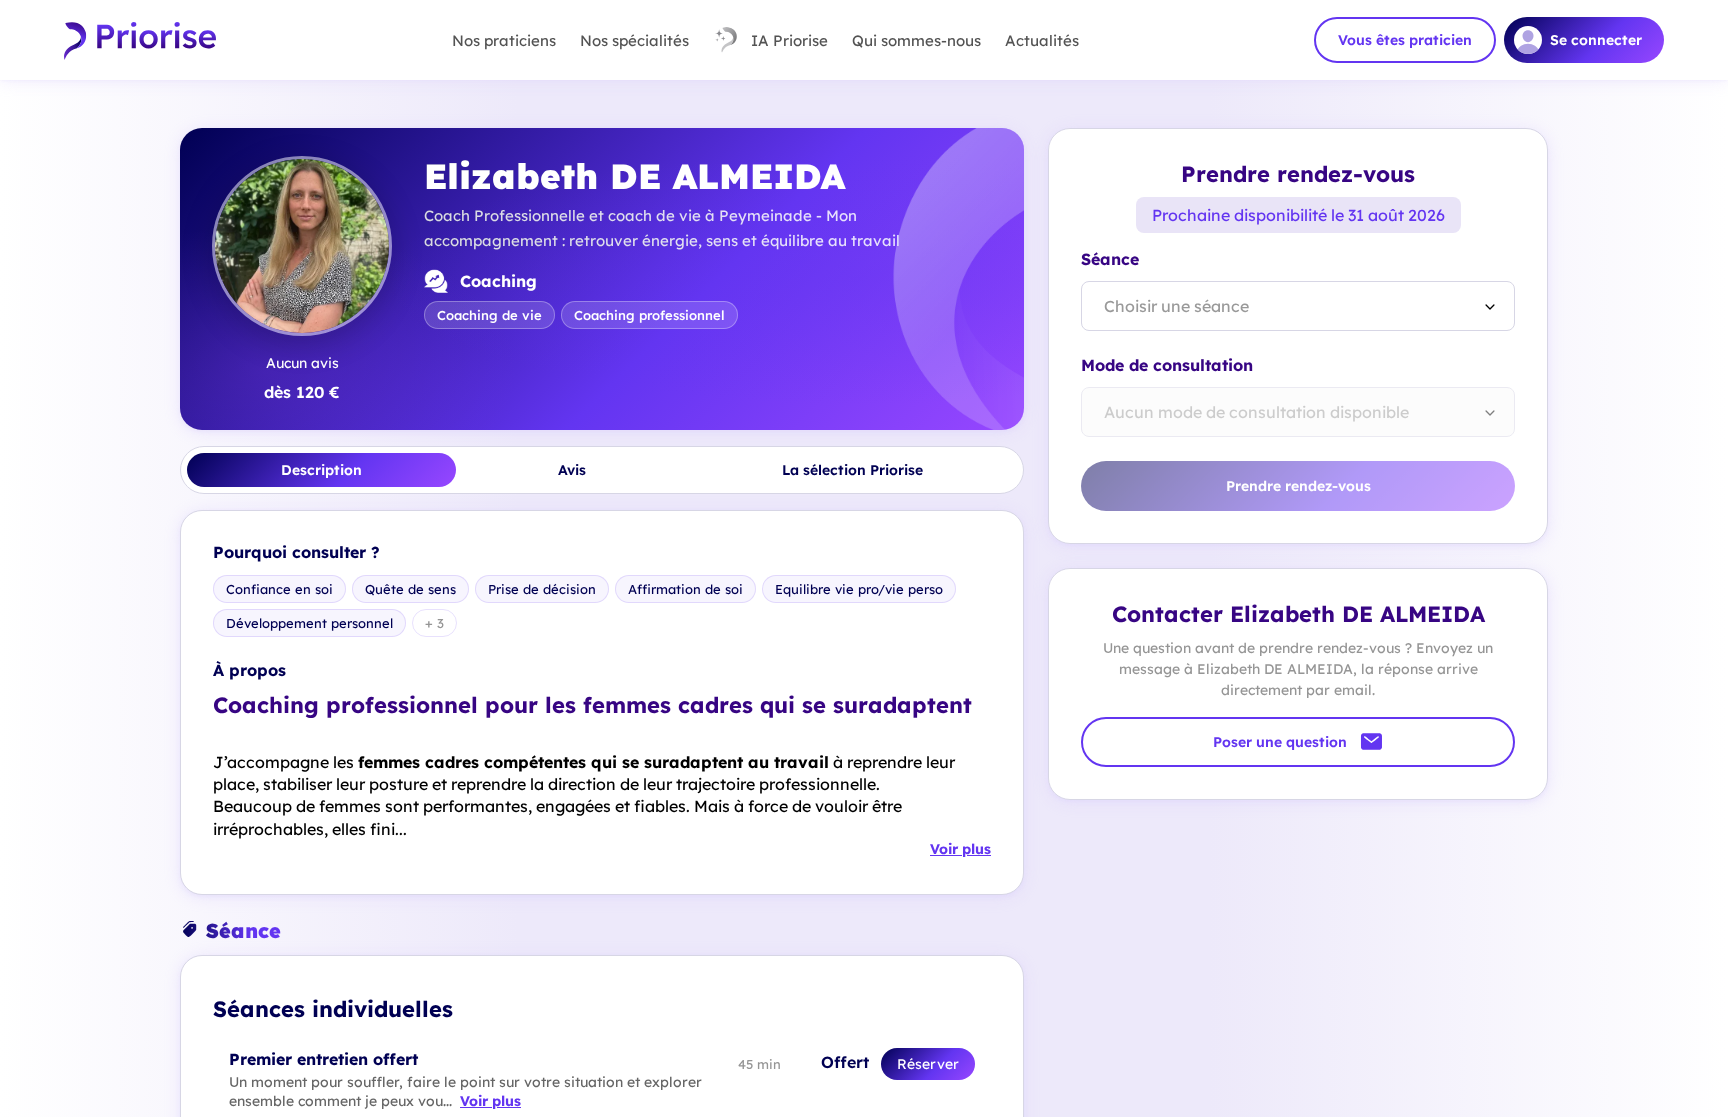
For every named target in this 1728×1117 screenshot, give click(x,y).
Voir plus (960, 849)
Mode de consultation (1167, 365)
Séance (1110, 259)
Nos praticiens (504, 40)
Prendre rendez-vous (1298, 486)
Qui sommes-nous (916, 40)
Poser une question (1280, 742)
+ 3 (434, 623)
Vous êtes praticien (1405, 40)
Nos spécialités (634, 40)
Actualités (1042, 40)
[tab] (321, 470)
